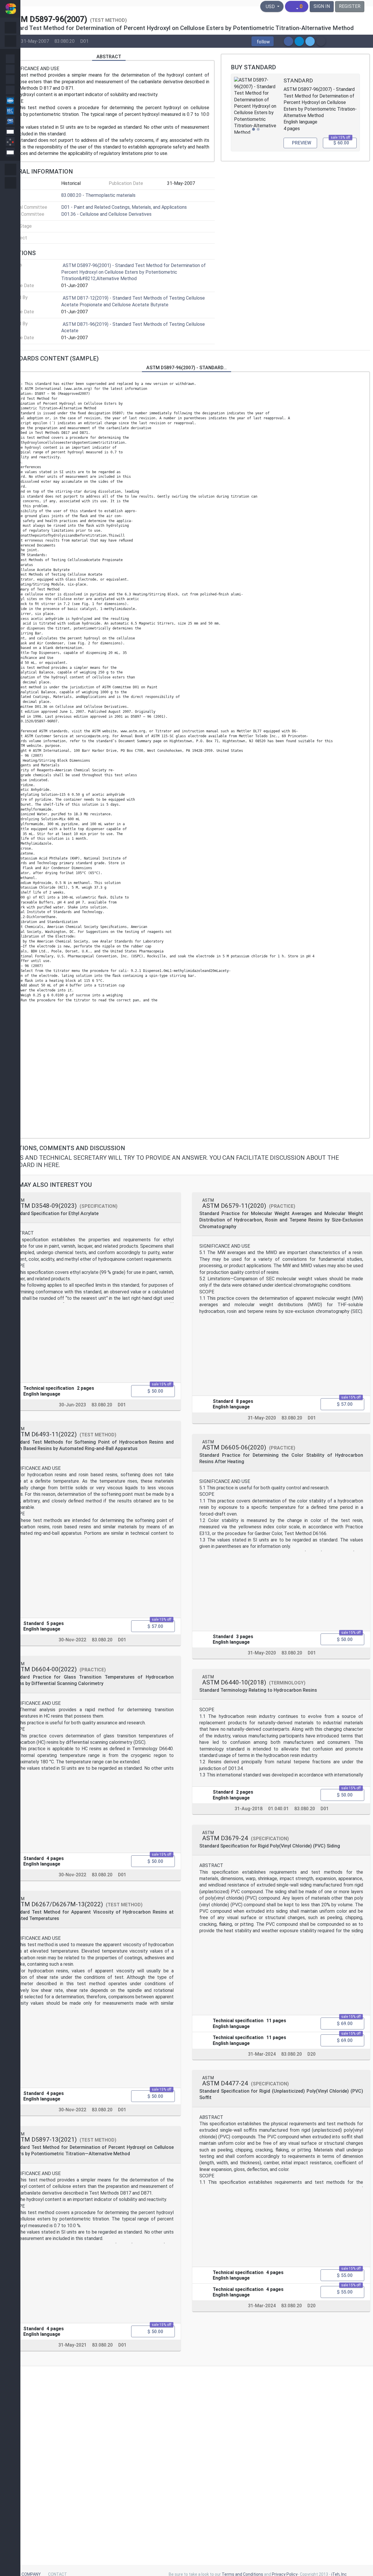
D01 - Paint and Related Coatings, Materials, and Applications (124, 207)
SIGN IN (322, 6)
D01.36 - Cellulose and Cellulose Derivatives (106, 214)
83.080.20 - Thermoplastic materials (98, 195)
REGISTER (350, 6)
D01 (84, 41)
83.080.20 (65, 41)
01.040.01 (278, 1809)
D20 (312, 2054)
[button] (263, 41)
